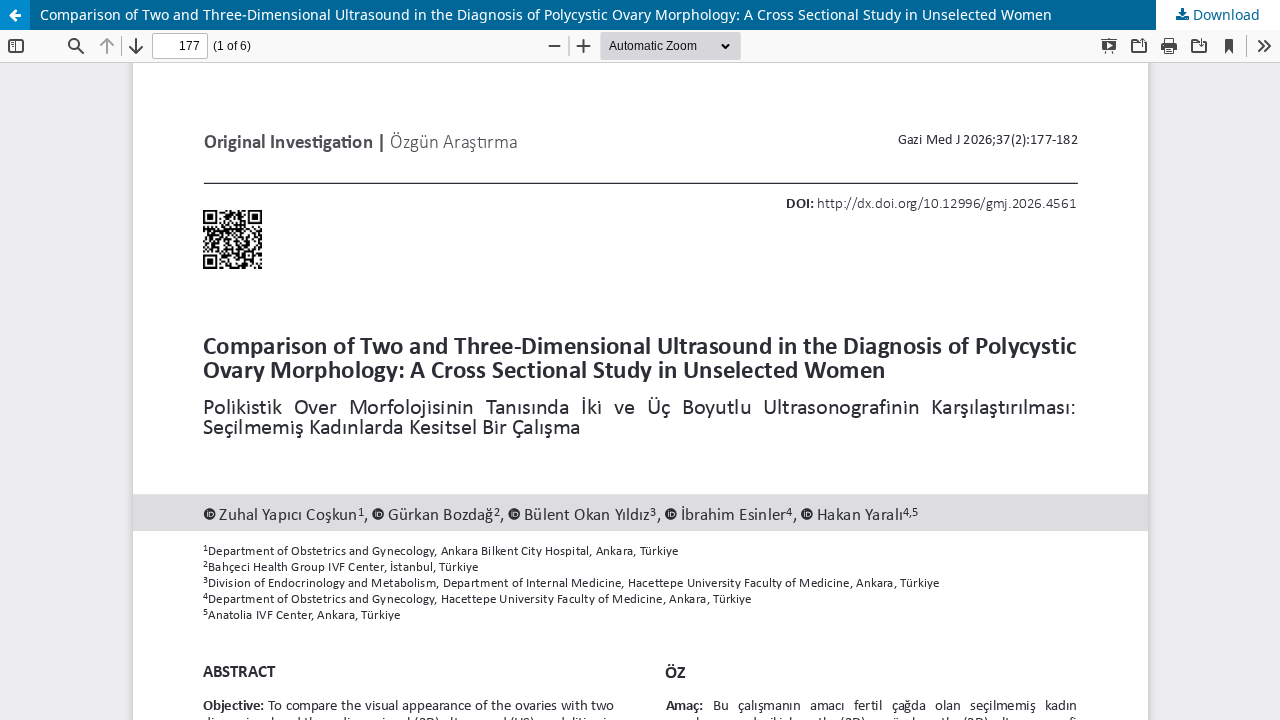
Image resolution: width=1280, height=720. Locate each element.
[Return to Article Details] (15, 15)
